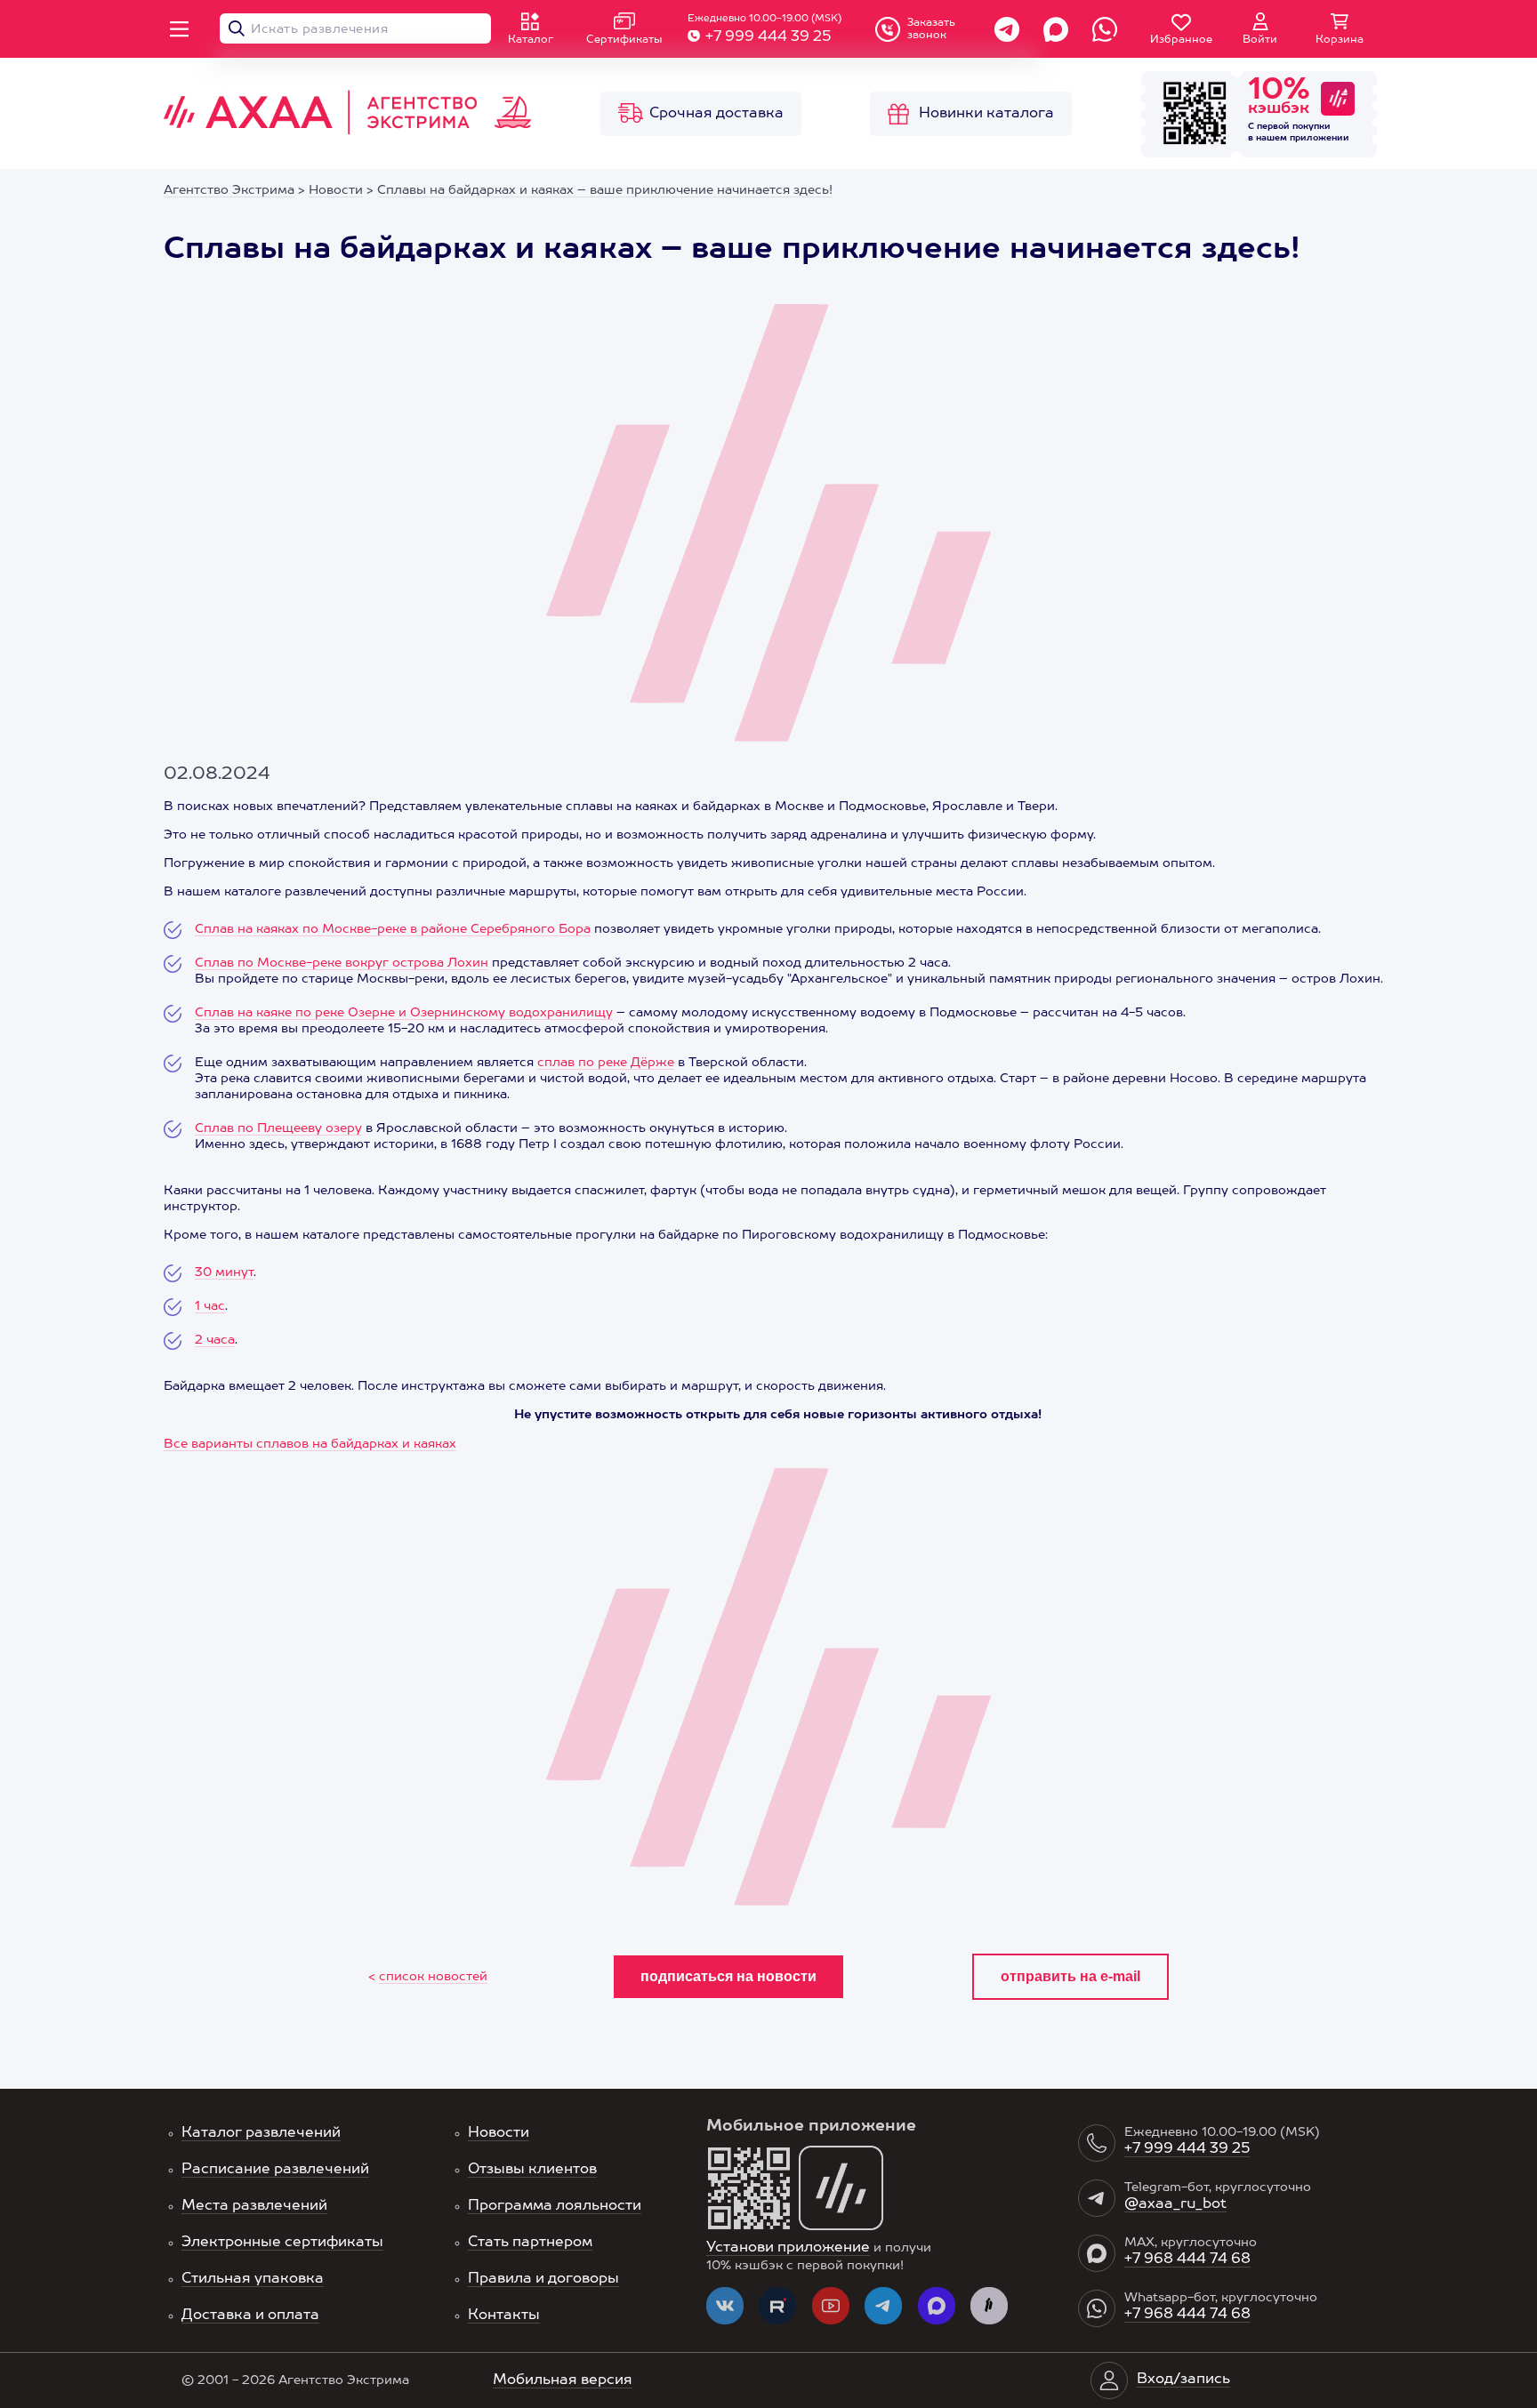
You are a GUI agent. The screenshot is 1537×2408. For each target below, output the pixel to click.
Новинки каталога (986, 114)
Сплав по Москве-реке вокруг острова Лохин (342, 963)
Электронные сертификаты (282, 2243)
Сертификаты (624, 40)
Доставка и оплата (250, 2316)
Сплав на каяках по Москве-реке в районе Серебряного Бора (393, 929)
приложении (1320, 138)
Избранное (1181, 40)
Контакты (504, 2316)
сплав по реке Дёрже (606, 1063)
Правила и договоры (543, 2279)
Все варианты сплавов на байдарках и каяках (310, 1444)
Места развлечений (254, 2206)
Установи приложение (788, 2248)
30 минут (224, 1272)
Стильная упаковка (253, 2279)
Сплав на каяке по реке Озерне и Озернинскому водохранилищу (404, 1013)
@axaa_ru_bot (1175, 2204)
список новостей (433, 1977)
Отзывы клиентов (532, 2170)
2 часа (215, 1340)
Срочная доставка (716, 114)
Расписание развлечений (275, 2170)
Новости (499, 2133)
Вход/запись (1183, 2380)
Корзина (1340, 40)
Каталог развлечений (261, 2133)
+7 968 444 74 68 (1187, 2260)
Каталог (531, 40)
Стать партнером (530, 2243)
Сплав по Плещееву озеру (278, 1128)
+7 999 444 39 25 (768, 37)
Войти (1260, 40)
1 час (210, 1306)
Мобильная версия (563, 2380)
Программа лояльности (555, 2206)
